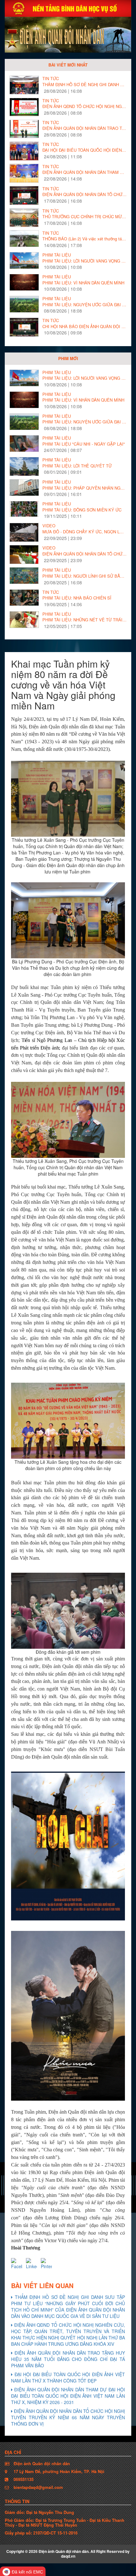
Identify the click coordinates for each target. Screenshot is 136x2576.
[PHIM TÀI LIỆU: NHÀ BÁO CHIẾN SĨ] (24, 598)
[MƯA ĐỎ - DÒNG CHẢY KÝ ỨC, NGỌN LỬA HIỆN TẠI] (24, 533)
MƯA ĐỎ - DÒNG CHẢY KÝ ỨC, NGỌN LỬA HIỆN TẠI (84, 532)
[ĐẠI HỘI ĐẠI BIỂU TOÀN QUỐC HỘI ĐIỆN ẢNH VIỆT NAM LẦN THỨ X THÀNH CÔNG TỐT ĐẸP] (24, 151)
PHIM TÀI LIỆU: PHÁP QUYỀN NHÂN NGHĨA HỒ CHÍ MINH (84, 488)
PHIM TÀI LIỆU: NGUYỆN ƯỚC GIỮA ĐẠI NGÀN (84, 305)
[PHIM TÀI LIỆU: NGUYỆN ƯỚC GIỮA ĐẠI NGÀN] (24, 304)
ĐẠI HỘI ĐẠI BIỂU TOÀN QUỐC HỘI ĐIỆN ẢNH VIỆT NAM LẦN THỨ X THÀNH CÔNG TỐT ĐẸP (84, 150)
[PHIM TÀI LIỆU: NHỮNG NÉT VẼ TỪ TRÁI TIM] (24, 620)
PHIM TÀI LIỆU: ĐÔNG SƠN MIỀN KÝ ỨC (82, 510)
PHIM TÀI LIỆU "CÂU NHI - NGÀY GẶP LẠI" (84, 444)
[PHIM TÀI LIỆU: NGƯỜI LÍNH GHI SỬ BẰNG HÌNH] (24, 576)
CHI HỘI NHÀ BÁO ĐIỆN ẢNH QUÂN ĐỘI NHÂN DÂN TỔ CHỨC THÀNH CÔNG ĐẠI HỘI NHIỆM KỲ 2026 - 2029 (84, 327)
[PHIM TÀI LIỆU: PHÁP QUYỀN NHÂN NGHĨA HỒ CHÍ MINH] (24, 488)
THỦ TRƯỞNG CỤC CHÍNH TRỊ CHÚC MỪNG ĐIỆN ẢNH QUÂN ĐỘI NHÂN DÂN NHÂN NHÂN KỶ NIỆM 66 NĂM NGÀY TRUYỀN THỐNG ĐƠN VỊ (84, 217)
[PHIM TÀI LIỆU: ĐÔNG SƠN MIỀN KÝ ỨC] (24, 509)
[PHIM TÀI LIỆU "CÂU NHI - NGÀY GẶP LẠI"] (24, 444)
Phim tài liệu (57, 255)
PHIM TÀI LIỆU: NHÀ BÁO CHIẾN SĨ (77, 598)
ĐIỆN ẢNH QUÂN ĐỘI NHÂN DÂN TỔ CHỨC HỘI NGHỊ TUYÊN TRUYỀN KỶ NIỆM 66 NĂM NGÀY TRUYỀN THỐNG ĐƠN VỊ (84, 194)
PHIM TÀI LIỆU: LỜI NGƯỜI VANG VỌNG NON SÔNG (84, 261)
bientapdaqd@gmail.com (38, 2487)
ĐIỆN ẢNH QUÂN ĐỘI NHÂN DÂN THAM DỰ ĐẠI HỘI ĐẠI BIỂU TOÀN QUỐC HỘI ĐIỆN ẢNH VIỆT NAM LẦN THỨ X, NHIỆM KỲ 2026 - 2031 (84, 172)
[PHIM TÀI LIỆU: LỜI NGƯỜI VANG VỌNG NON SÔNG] (24, 260)
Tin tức (51, 79)
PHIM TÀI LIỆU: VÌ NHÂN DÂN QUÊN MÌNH (83, 283)
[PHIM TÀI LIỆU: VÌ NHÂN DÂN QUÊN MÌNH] (24, 282)
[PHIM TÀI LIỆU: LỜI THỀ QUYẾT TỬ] (24, 468)
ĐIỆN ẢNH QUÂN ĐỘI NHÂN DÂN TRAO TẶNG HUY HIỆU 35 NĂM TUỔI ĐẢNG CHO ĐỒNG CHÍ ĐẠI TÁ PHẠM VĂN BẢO (84, 128)
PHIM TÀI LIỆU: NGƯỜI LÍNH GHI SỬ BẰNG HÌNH (84, 576)
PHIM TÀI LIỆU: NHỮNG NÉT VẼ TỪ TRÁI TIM (84, 620)
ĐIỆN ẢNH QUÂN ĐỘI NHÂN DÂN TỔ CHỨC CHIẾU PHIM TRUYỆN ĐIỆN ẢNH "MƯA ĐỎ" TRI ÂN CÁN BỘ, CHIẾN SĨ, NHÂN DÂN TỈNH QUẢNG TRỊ (84, 554)
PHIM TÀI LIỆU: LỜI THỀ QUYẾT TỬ (77, 466)
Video (49, 526)
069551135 (24, 2479)
